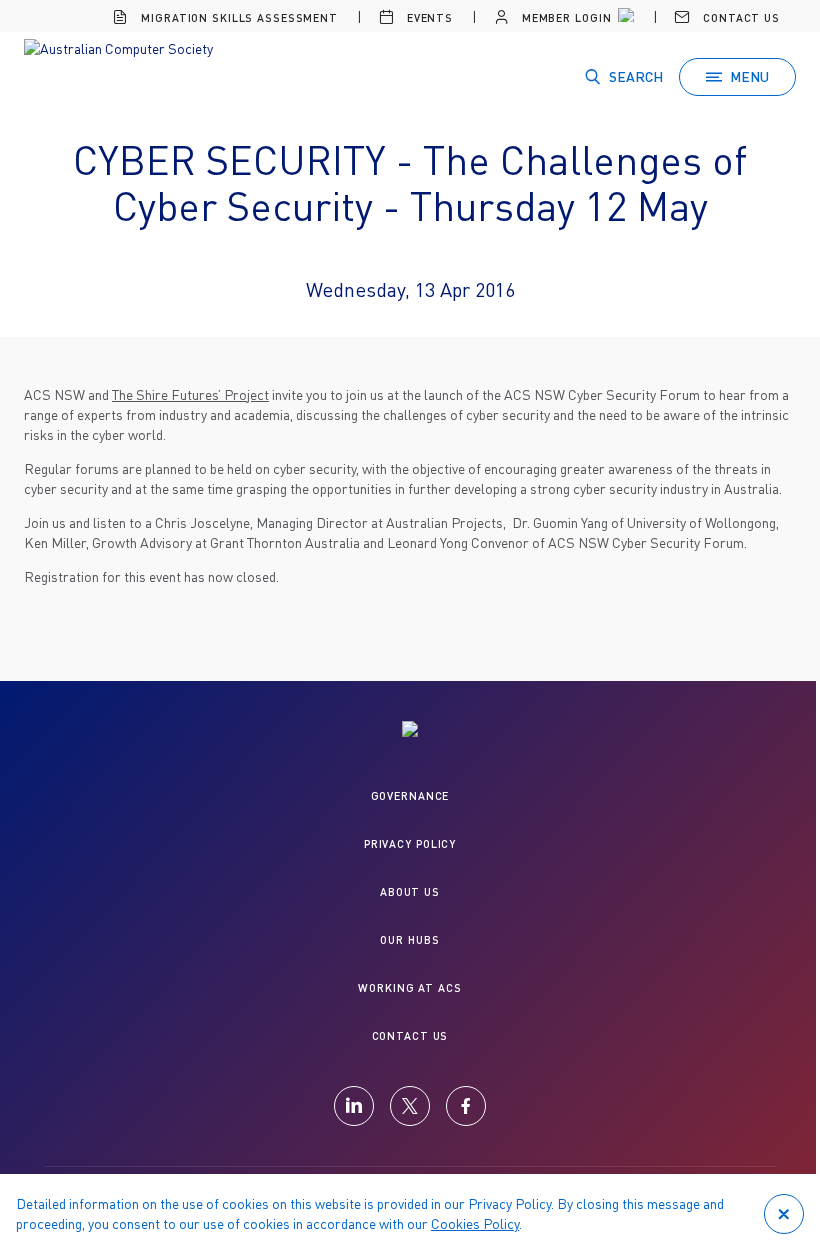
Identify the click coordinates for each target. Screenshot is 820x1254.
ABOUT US (410, 891)
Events (428, 17)
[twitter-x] (410, 1106)
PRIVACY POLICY (410, 843)
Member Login (564, 17)
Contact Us (739, 17)
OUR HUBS (409, 939)
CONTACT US (410, 1035)
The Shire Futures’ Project (190, 394)
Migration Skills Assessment (237, 17)
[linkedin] (354, 1106)
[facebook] (466, 1106)
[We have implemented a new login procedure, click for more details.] (624, 18)
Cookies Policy (475, 1223)
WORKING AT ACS (409, 987)
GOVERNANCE (410, 795)
